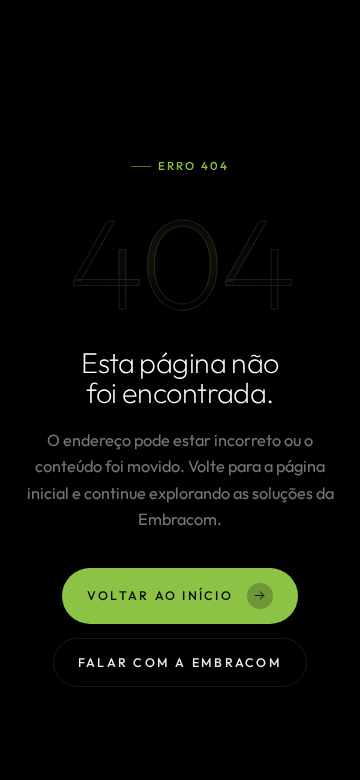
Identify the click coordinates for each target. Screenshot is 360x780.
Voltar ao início (160, 594)
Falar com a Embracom (180, 661)
